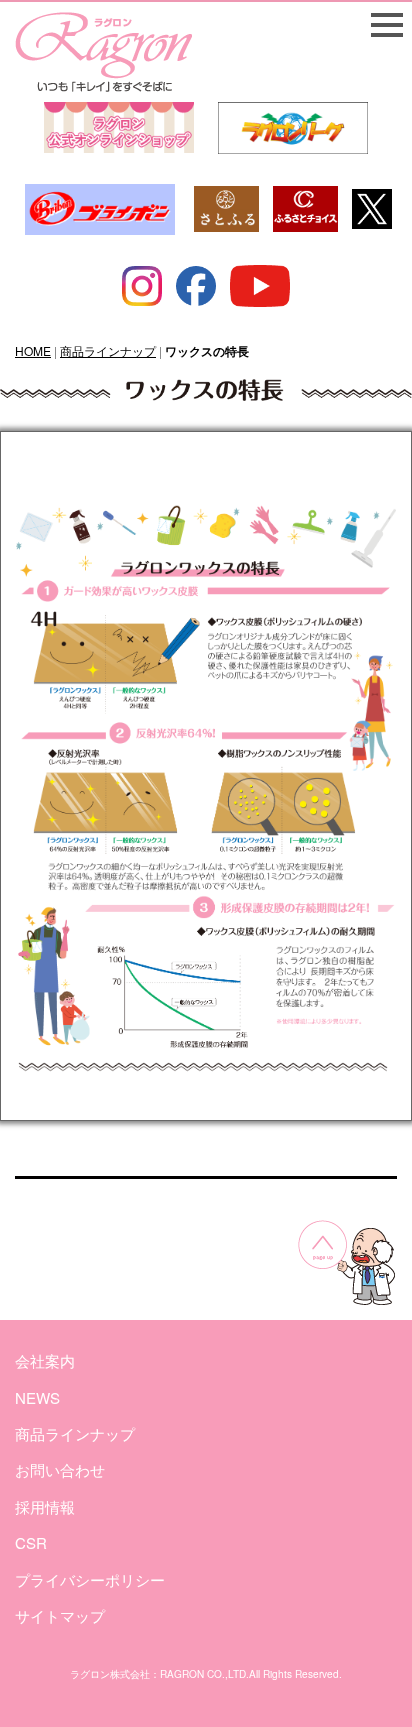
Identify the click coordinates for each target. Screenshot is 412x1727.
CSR (31, 1542)
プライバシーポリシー (90, 1579)
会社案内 (45, 1360)
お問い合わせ (60, 1469)
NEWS (37, 1397)
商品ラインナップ (108, 350)
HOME (33, 350)
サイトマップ (60, 1615)
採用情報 (45, 1506)
